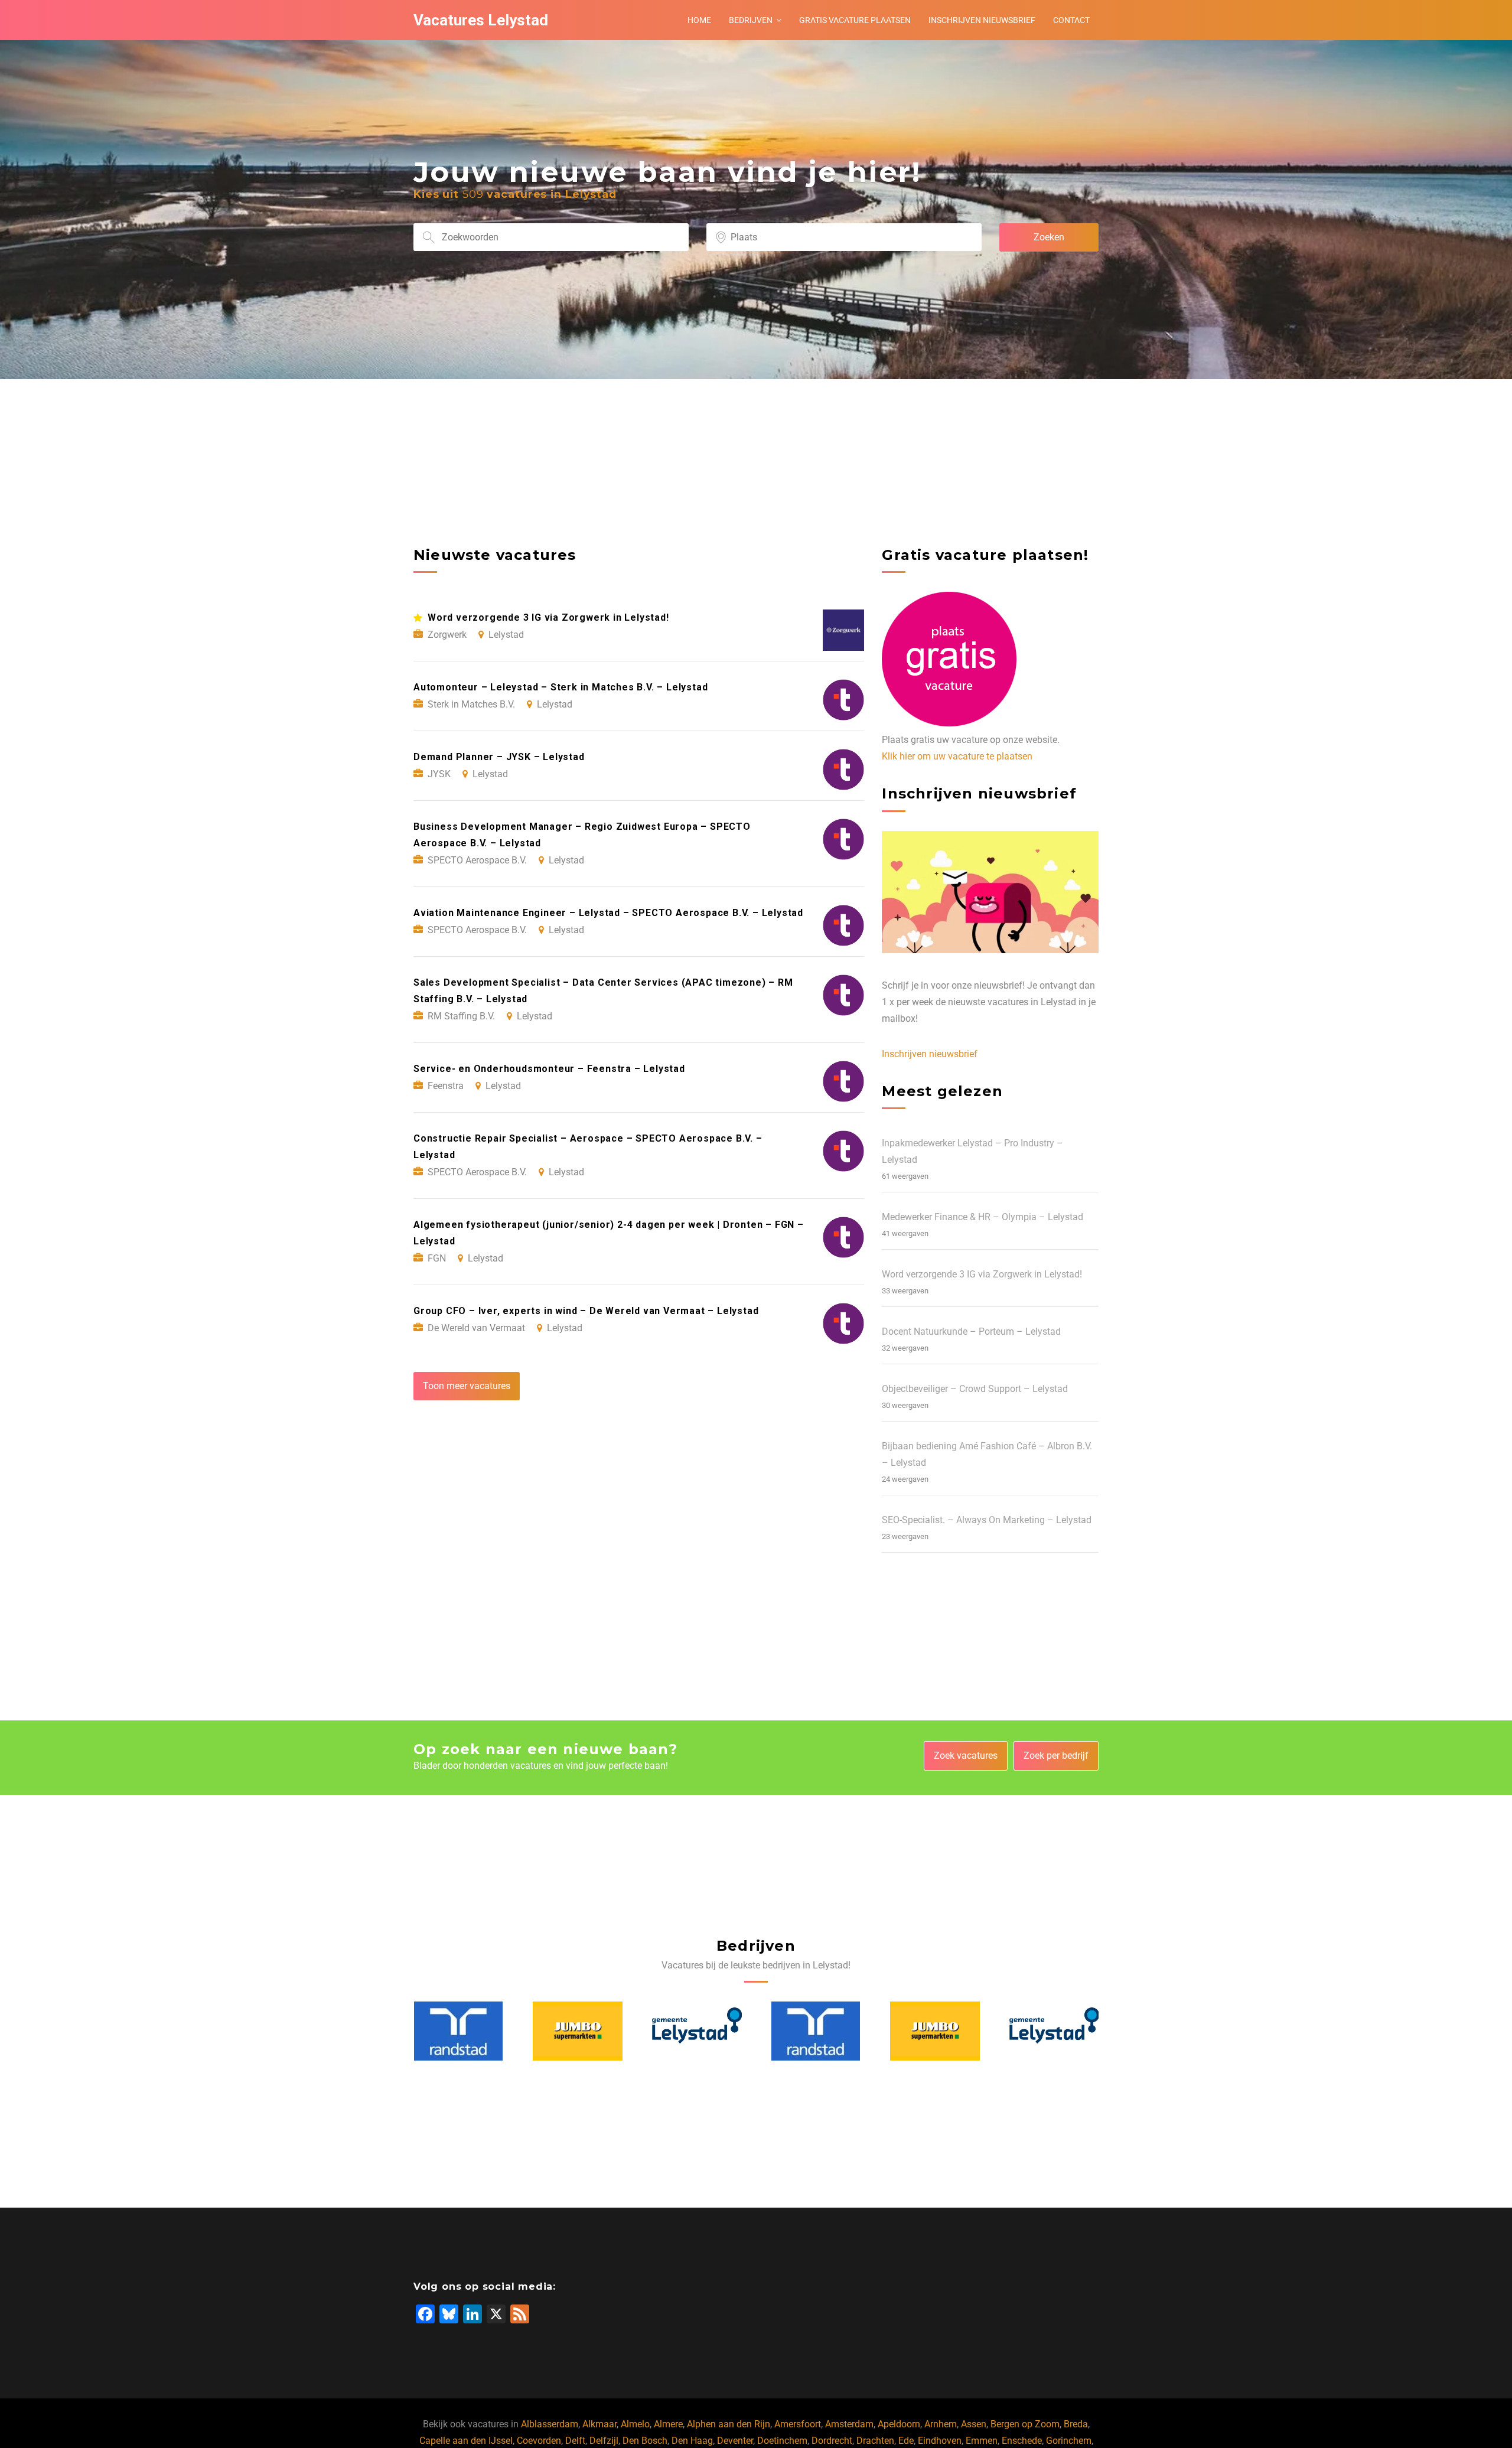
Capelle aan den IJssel (466, 2441)
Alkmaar (599, 2424)
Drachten (875, 2441)
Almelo (635, 2424)
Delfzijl (604, 2441)
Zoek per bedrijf (1056, 1756)
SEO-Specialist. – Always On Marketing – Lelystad (987, 1520)
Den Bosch (645, 2441)
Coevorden (539, 2441)
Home (699, 20)
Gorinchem (1069, 2441)
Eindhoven (940, 2441)
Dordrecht (832, 2441)
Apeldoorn (899, 2424)
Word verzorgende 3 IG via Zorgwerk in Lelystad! (982, 1274)
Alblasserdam (550, 2424)
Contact (1071, 20)
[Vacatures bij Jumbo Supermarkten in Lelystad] (458, 2031)
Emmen (982, 2441)
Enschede (1022, 2441)
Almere (668, 2424)
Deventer (735, 2441)
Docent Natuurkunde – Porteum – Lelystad (971, 1331)
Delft (575, 2441)
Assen (974, 2424)
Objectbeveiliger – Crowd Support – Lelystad (975, 1389)
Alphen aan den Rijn (729, 2424)
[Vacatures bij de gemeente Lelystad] (578, 2031)
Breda (1076, 2424)
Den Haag (692, 2441)
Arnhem (941, 2424)
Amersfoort (798, 2424)
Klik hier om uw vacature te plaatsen (957, 756)
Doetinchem (782, 2441)
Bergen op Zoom (1025, 2424)
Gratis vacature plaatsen (855, 20)
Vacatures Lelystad (481, 20)
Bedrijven (751, 20)
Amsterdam (849, 2424)
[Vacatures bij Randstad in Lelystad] (696, 2031)
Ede (906, 2441)
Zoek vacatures (966, 1756)
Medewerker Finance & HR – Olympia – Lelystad (983, 1217)
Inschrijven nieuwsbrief (982, 20)
